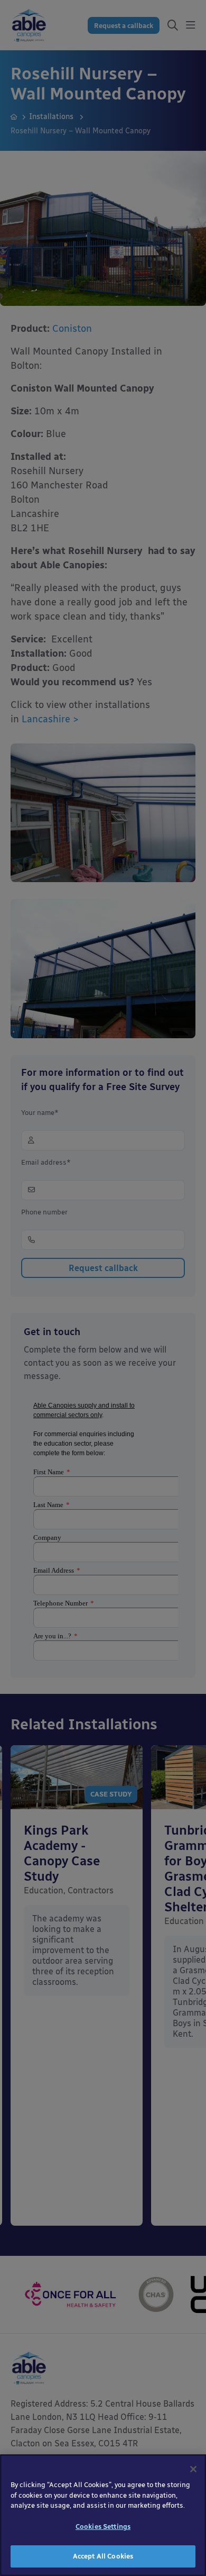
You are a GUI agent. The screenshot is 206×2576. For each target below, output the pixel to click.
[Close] (193, 2469)
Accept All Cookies (103, 2556)
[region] (103, 2515)
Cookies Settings (103, 2527)
